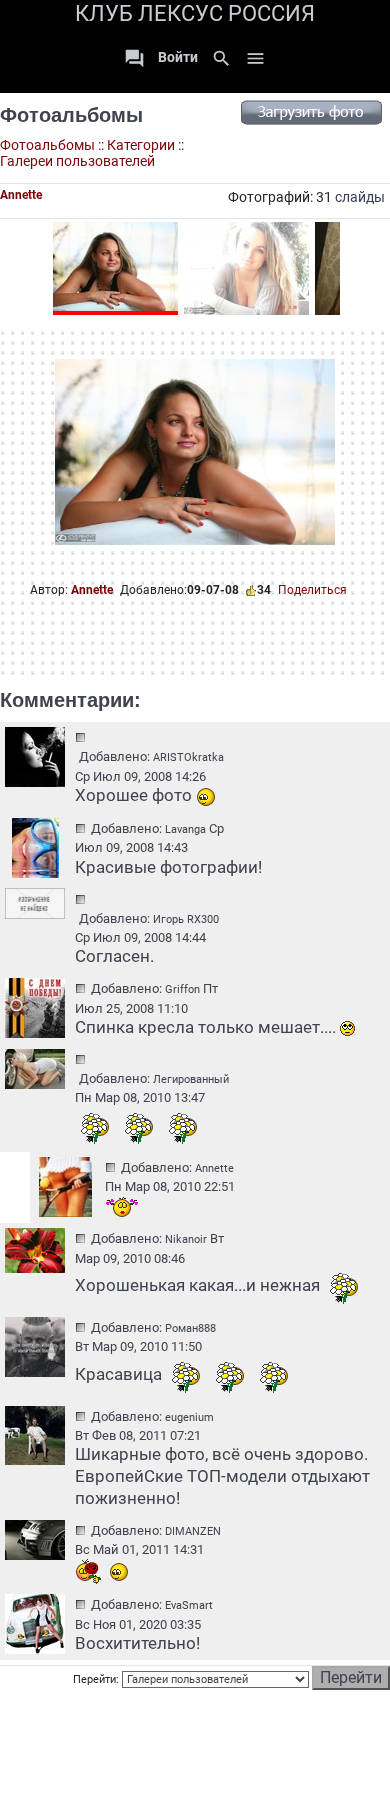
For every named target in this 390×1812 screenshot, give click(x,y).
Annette (21, 195)
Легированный (191, 1079)
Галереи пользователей (77, 161)
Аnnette (92, 590)
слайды (360, 197)
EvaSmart (189, 1605)
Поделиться (312, 590)
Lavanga (185, 829)
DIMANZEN (193, 1531)
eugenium (189, 1417)
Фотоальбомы (71, 115)
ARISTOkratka (188, 757)
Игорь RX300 (186, 919)
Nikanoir (186, 1239)
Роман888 (190, 1328)
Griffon (182, 989)
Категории (141, 145)
